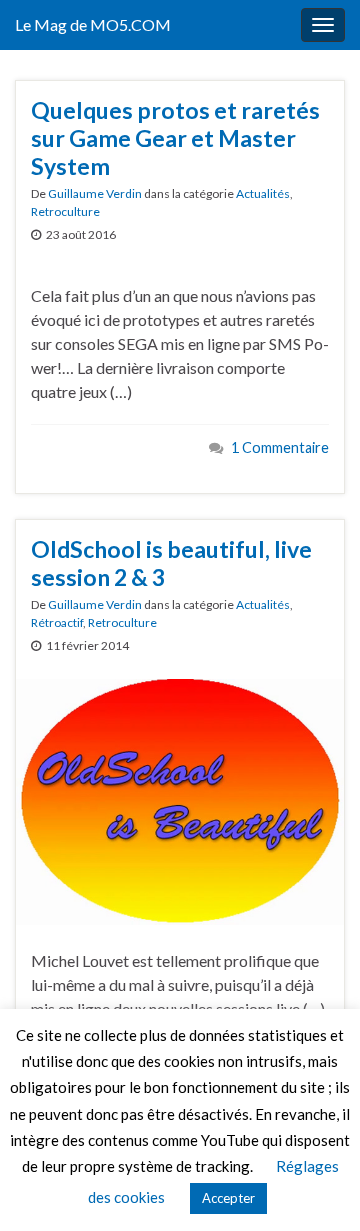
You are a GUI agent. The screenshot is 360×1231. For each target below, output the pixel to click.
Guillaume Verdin (95, 193)
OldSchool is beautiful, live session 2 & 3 (171, 563)
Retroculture (65, 211)
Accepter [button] (228, 1198)
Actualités (263, 193)
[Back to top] (315, 1186)
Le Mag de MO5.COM (93, 24)
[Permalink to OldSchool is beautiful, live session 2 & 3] (180, 799)
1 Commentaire (280, 447)
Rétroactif (57, 622)
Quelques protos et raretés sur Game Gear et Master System (175, 138)
